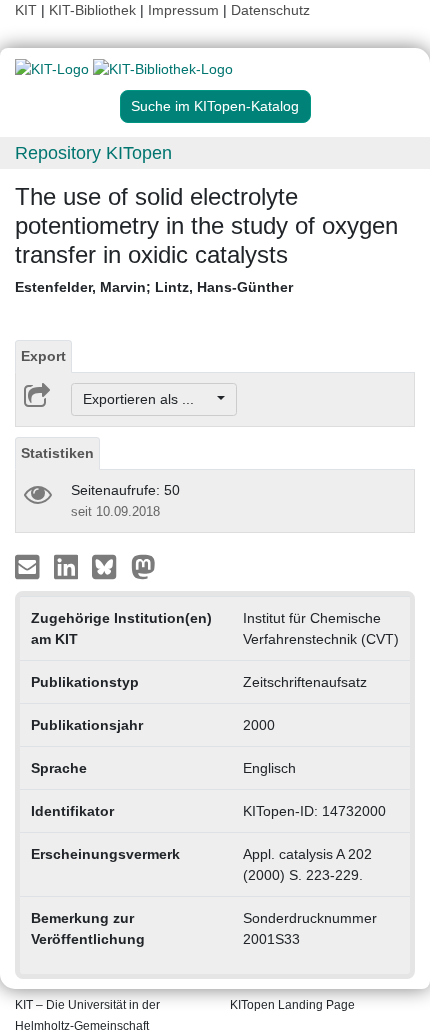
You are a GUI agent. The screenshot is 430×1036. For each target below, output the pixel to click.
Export (43, 356)
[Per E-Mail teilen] (29, 566)
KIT (26, 10)
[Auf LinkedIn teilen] (68, 566)
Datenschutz (270, 10)
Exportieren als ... (148, 399)
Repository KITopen (93, 153)
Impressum (183, 10)
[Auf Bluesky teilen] (109, 566)
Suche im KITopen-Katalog (215, 106)
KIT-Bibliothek (94, 10)
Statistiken (57, 453)
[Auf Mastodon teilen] (143, 566)
